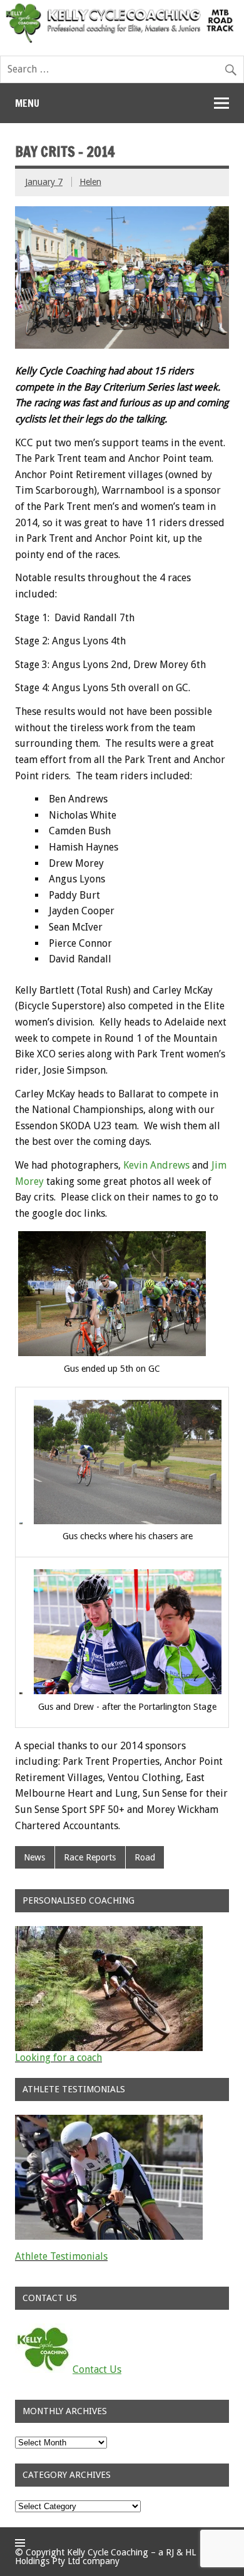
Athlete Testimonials (61, 2256)
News (34, 1857)
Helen (90, 182)
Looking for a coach (58, 2058)
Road (145, 1857)
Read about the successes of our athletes (106, 2266)
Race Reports (90, 1857)
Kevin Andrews (156, 1165)
